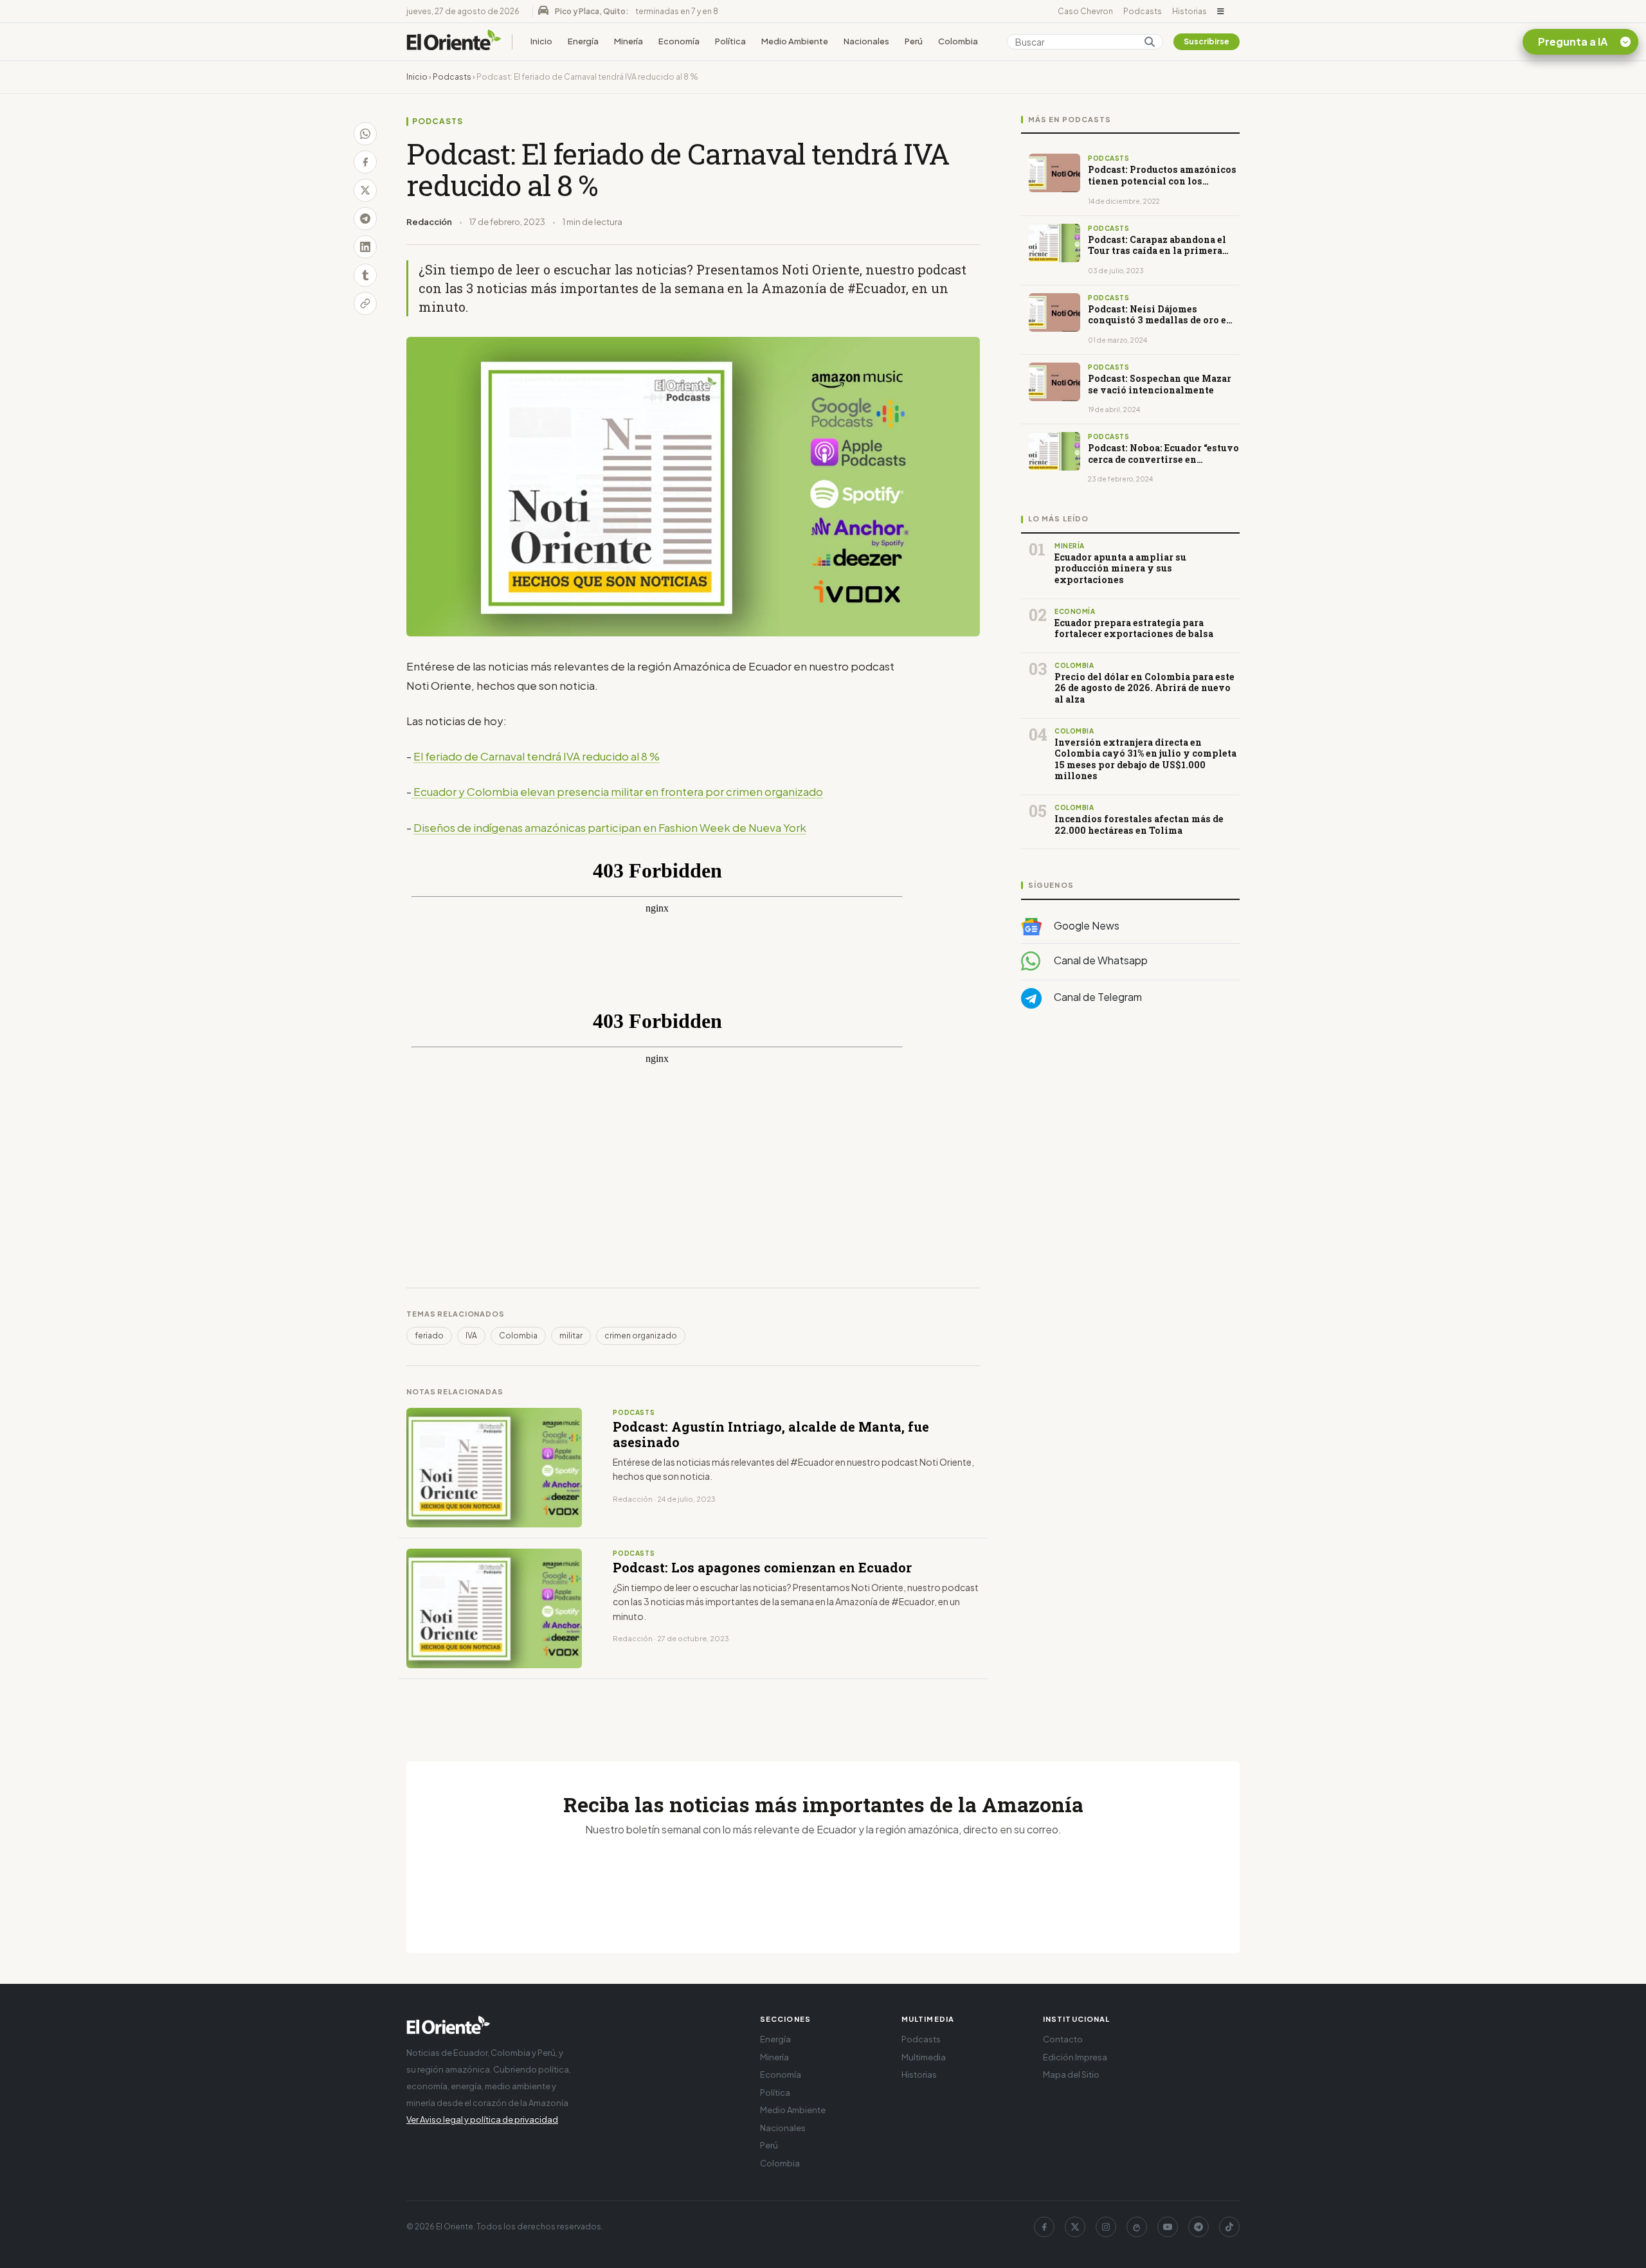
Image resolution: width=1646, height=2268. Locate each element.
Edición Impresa (1075, 2057)
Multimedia (924, 2057)
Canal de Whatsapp (1100, 960)
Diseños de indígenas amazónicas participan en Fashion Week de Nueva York (610, 827)
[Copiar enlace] (365, 303)
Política (730, 41)
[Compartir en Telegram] (365, 219)
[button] (1221, 12)
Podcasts (1143, 11)
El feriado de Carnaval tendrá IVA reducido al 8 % (537, 756)
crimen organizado (641, 1336)
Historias (1189, 11)
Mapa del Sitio (1071, 2074)
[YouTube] (1168, 2227)
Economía (679, 41)
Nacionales (866, 41)
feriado (429, 1336)
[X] (1075, 2227)
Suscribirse (1207, 41)
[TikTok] (1229, 2227)
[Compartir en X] (365, 190)
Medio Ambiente (795, 41)
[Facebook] (1044, 2227)
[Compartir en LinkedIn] (365, 247)
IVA (471, 1336)
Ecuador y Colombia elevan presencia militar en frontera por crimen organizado (618, 791)
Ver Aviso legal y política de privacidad (482, 2119)
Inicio (541, 41)
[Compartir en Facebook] (365, 162)
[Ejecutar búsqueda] (1150, 42)
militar (571, 1336)
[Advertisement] (1130, 1147)
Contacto (1063, 2039)
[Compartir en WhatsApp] (365, 134)
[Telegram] (1198, 2227)
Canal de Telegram (1097, 997)
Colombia (958, 41)
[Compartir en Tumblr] (365, 275)
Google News (1086, 925)
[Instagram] (1106, 2227)
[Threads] (1137, 2227)
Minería (629, 41)
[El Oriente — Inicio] (454, 42)
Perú (914, 41)
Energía (583, 41)
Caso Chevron (1085, 11)
